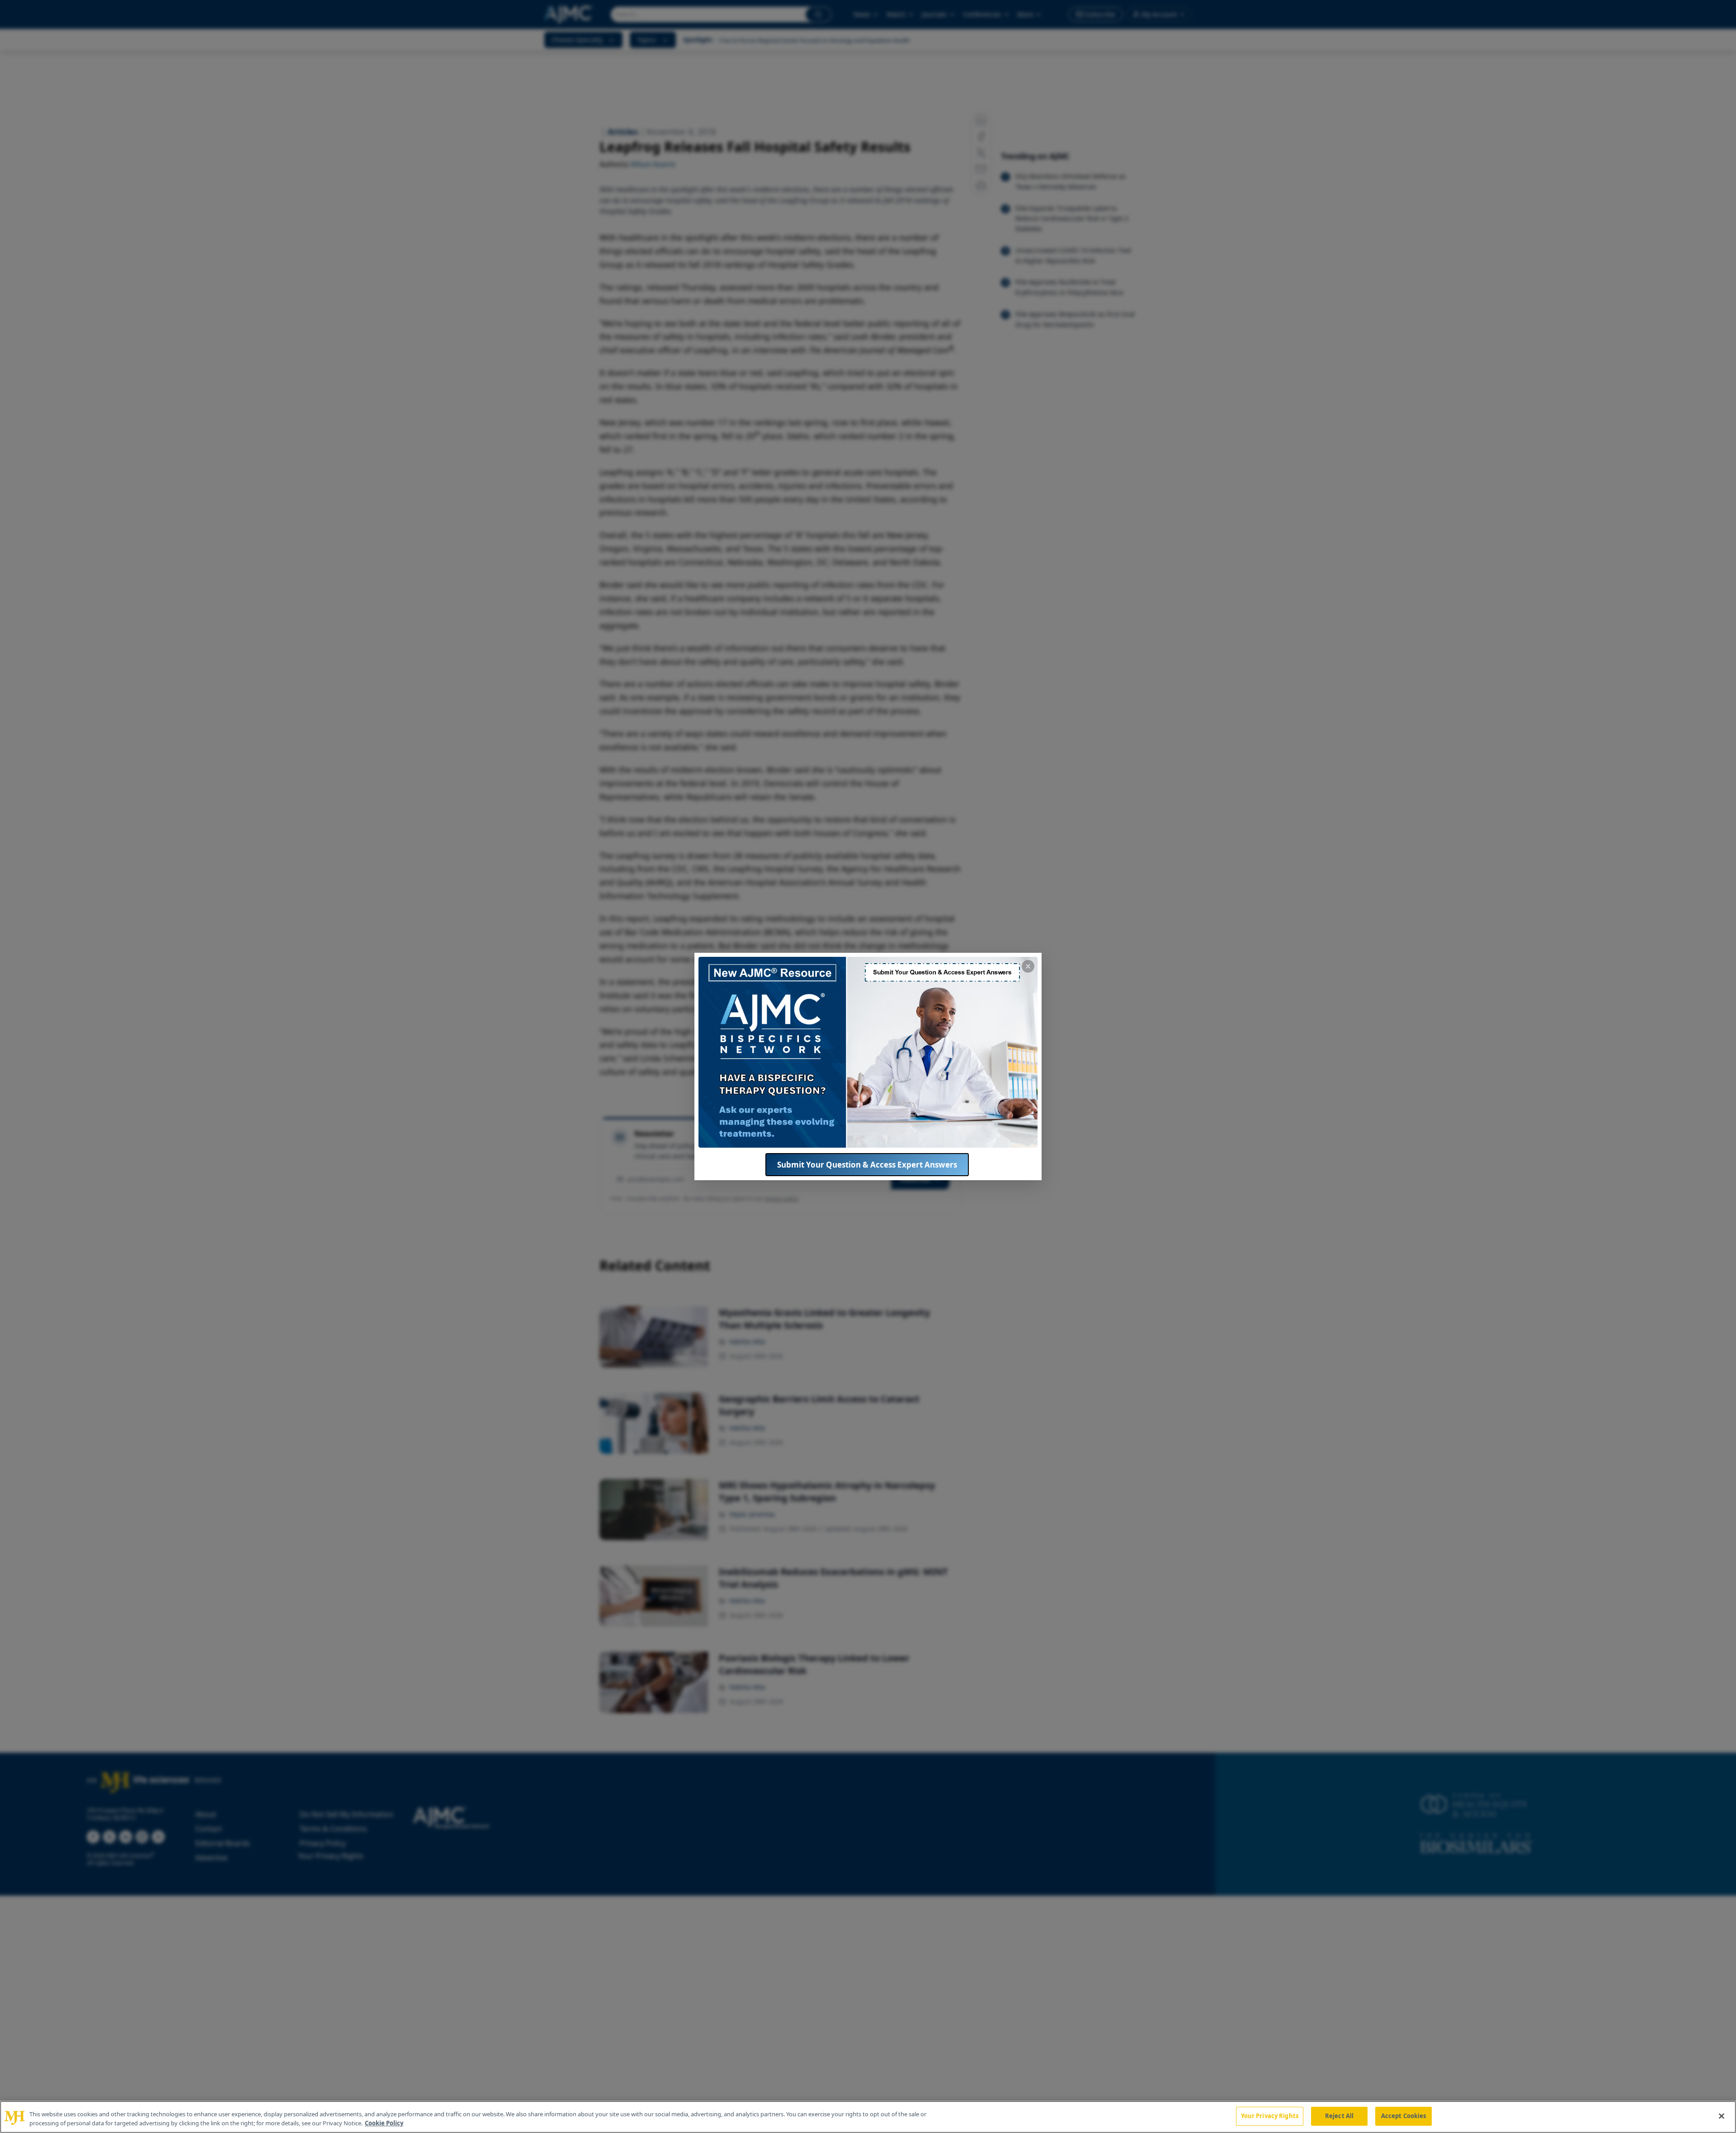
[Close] (1722, 2116)
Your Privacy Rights (1270, 2116)
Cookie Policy (384, 2123)
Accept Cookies (1404, 2116)
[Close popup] (1028, 966)
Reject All (1339, 2116)
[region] (868, 2117)
